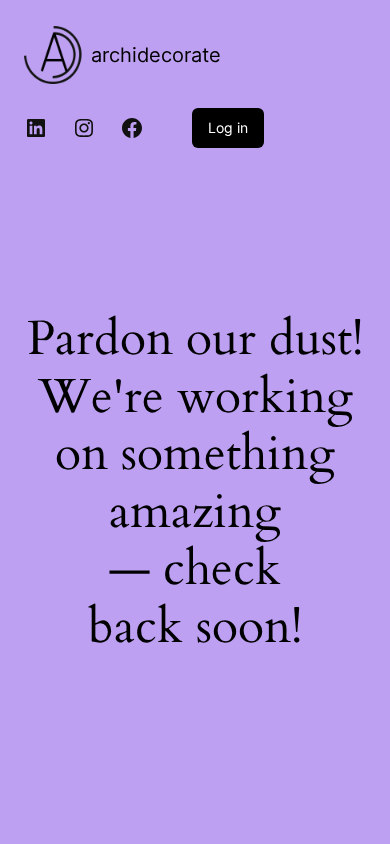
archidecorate (156, 55)
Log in (228, 127)
